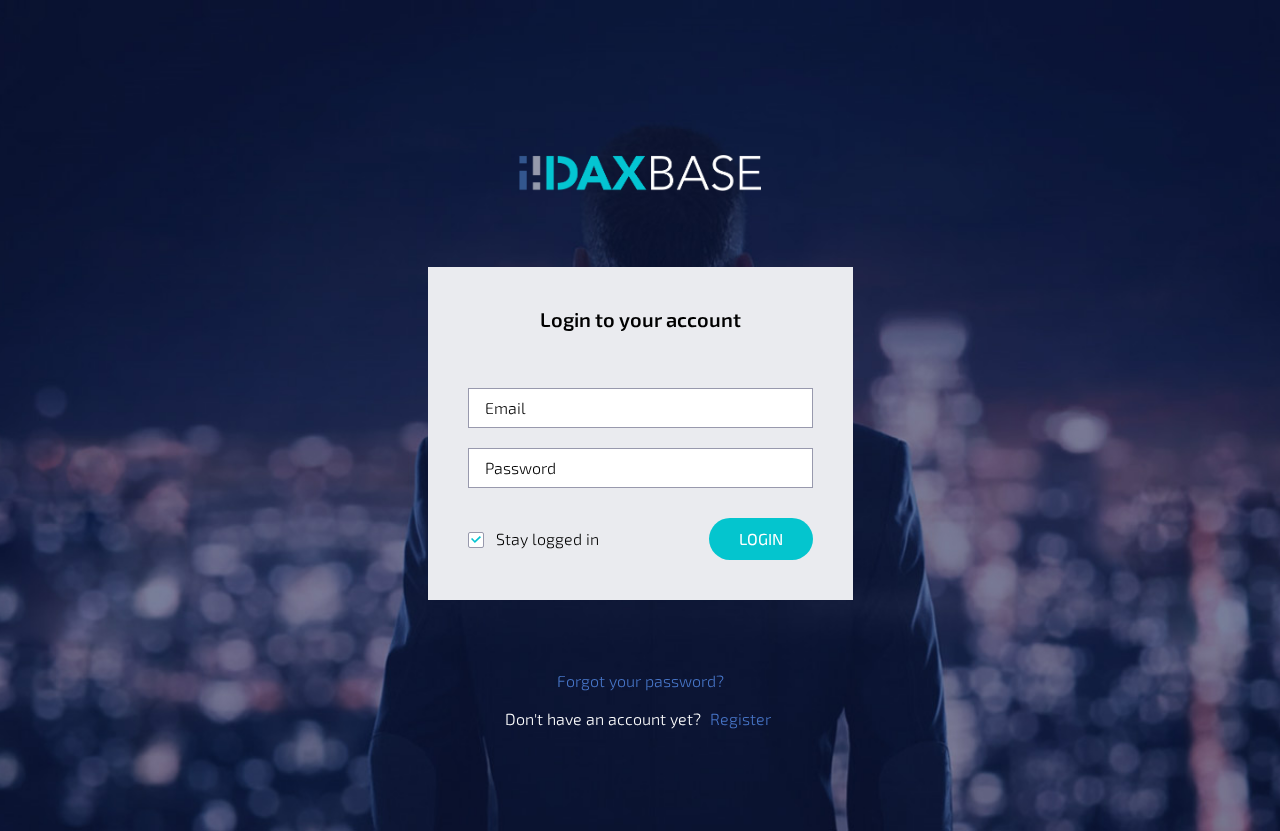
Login (761, 538)
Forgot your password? (640, 680)
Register (740, 718)
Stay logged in (545, 538)
